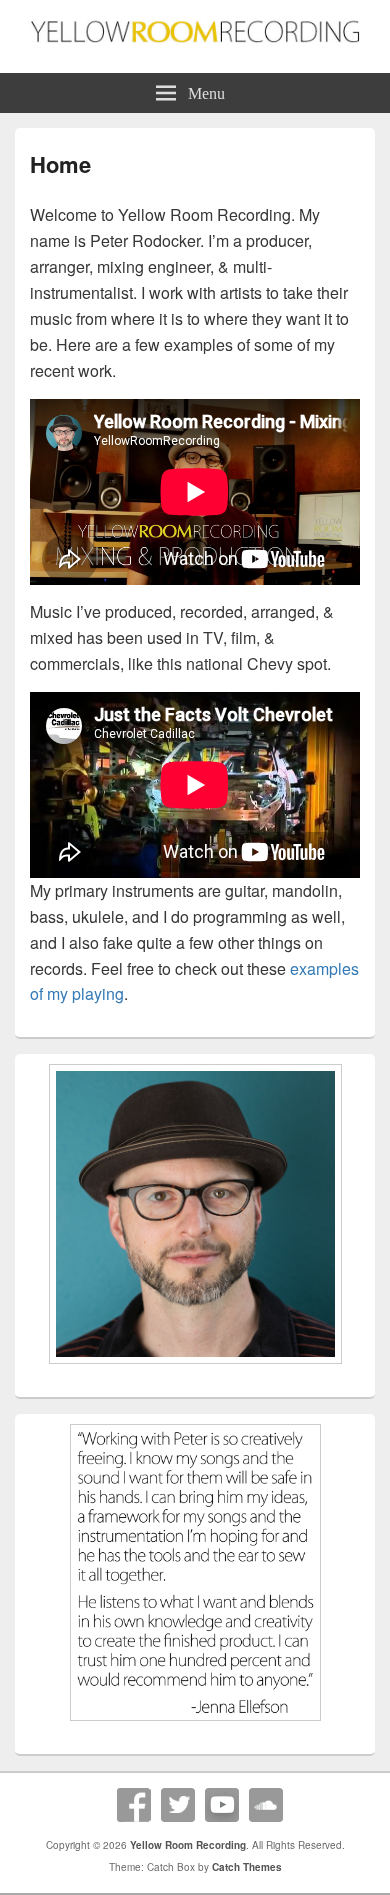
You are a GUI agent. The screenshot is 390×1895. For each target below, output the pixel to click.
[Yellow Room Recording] (195, 36)
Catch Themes (247, 1867)
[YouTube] (222, 1805)
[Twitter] (178, 1805)
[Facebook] (134, 1805)
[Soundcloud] (266, 1805)
